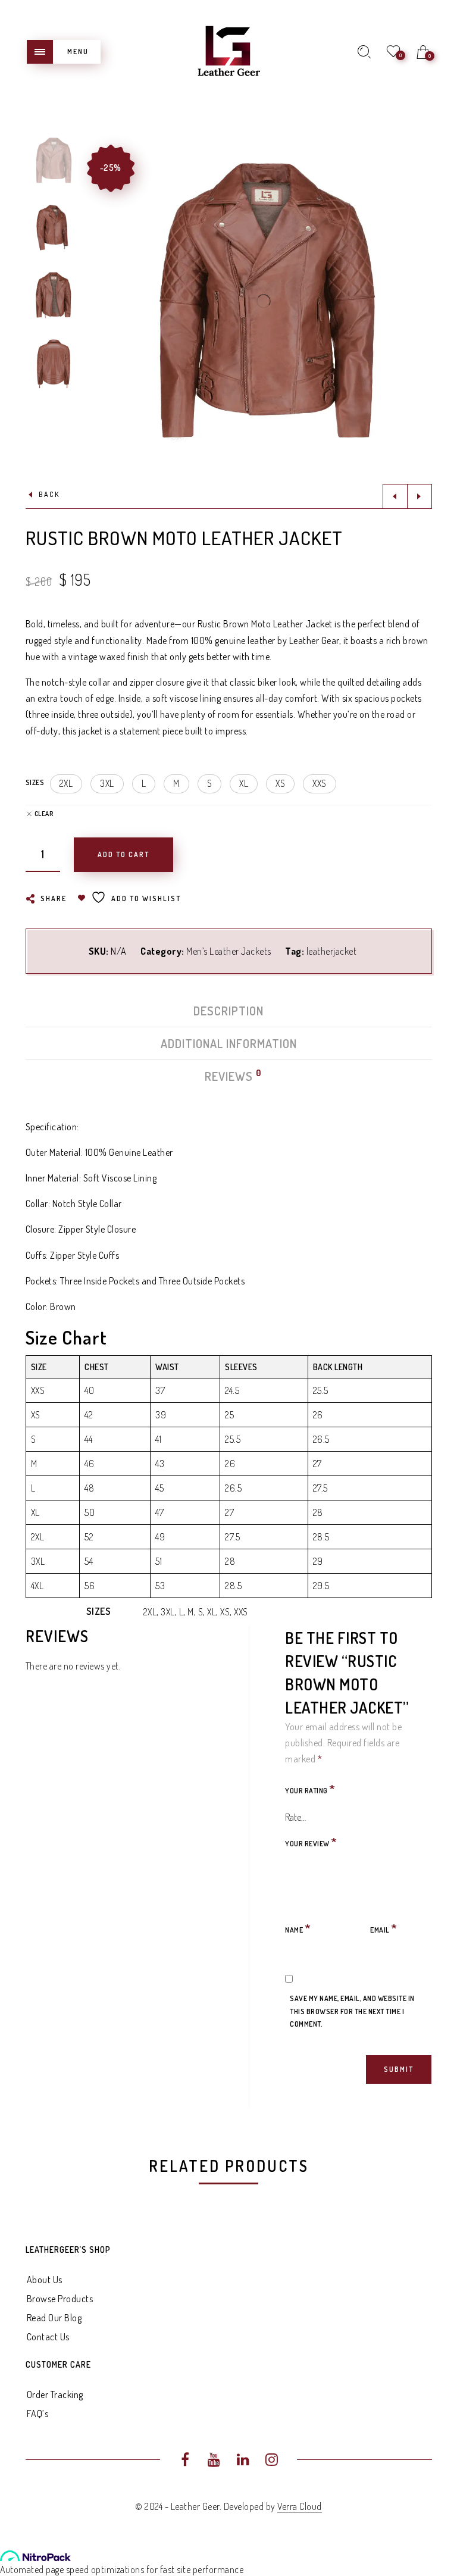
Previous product (395, 496)
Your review (311, 1842)
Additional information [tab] (229, 1043)
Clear (44, 814)
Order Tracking (55, 2394)
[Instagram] (272, 2461)
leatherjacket (332, 951)
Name (298, 1928)
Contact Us (48, 2337)
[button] (66, 784)
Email (384, 1928)
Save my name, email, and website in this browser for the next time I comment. (352, 2011)
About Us (45, 2280)
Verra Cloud (300, 2506)
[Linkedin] (243, 2461)
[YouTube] (214, 2461)
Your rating (310, 1789)
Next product (420, 496)
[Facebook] (185, 2461)
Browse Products (60, 2299)
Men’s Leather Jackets (229, 951)
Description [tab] (228, 1011)
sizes (35, 782)
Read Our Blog (54, 2318)
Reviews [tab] (229, 1076)
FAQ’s (38, 2414)
